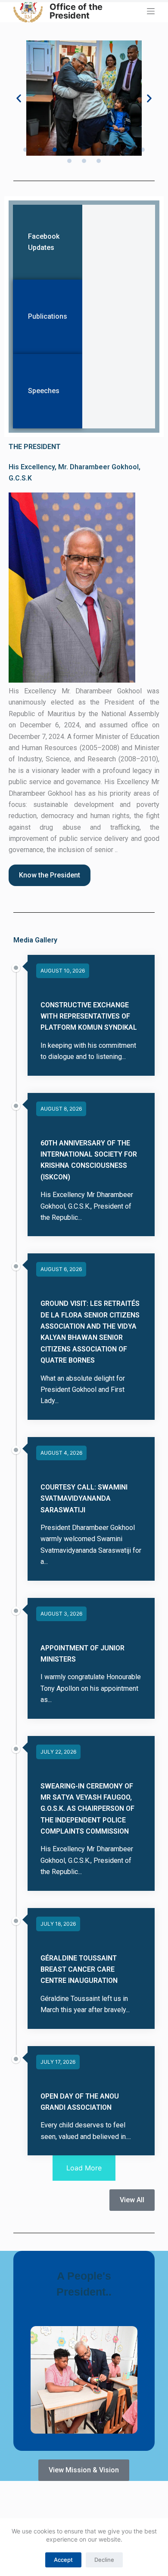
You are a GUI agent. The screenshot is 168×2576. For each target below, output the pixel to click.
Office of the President (76, 11)
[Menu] (151, 11)
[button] (19, 98)
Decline (104, 2560)
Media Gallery (35, 940)
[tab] (48, 242)
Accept (63, 2560)
